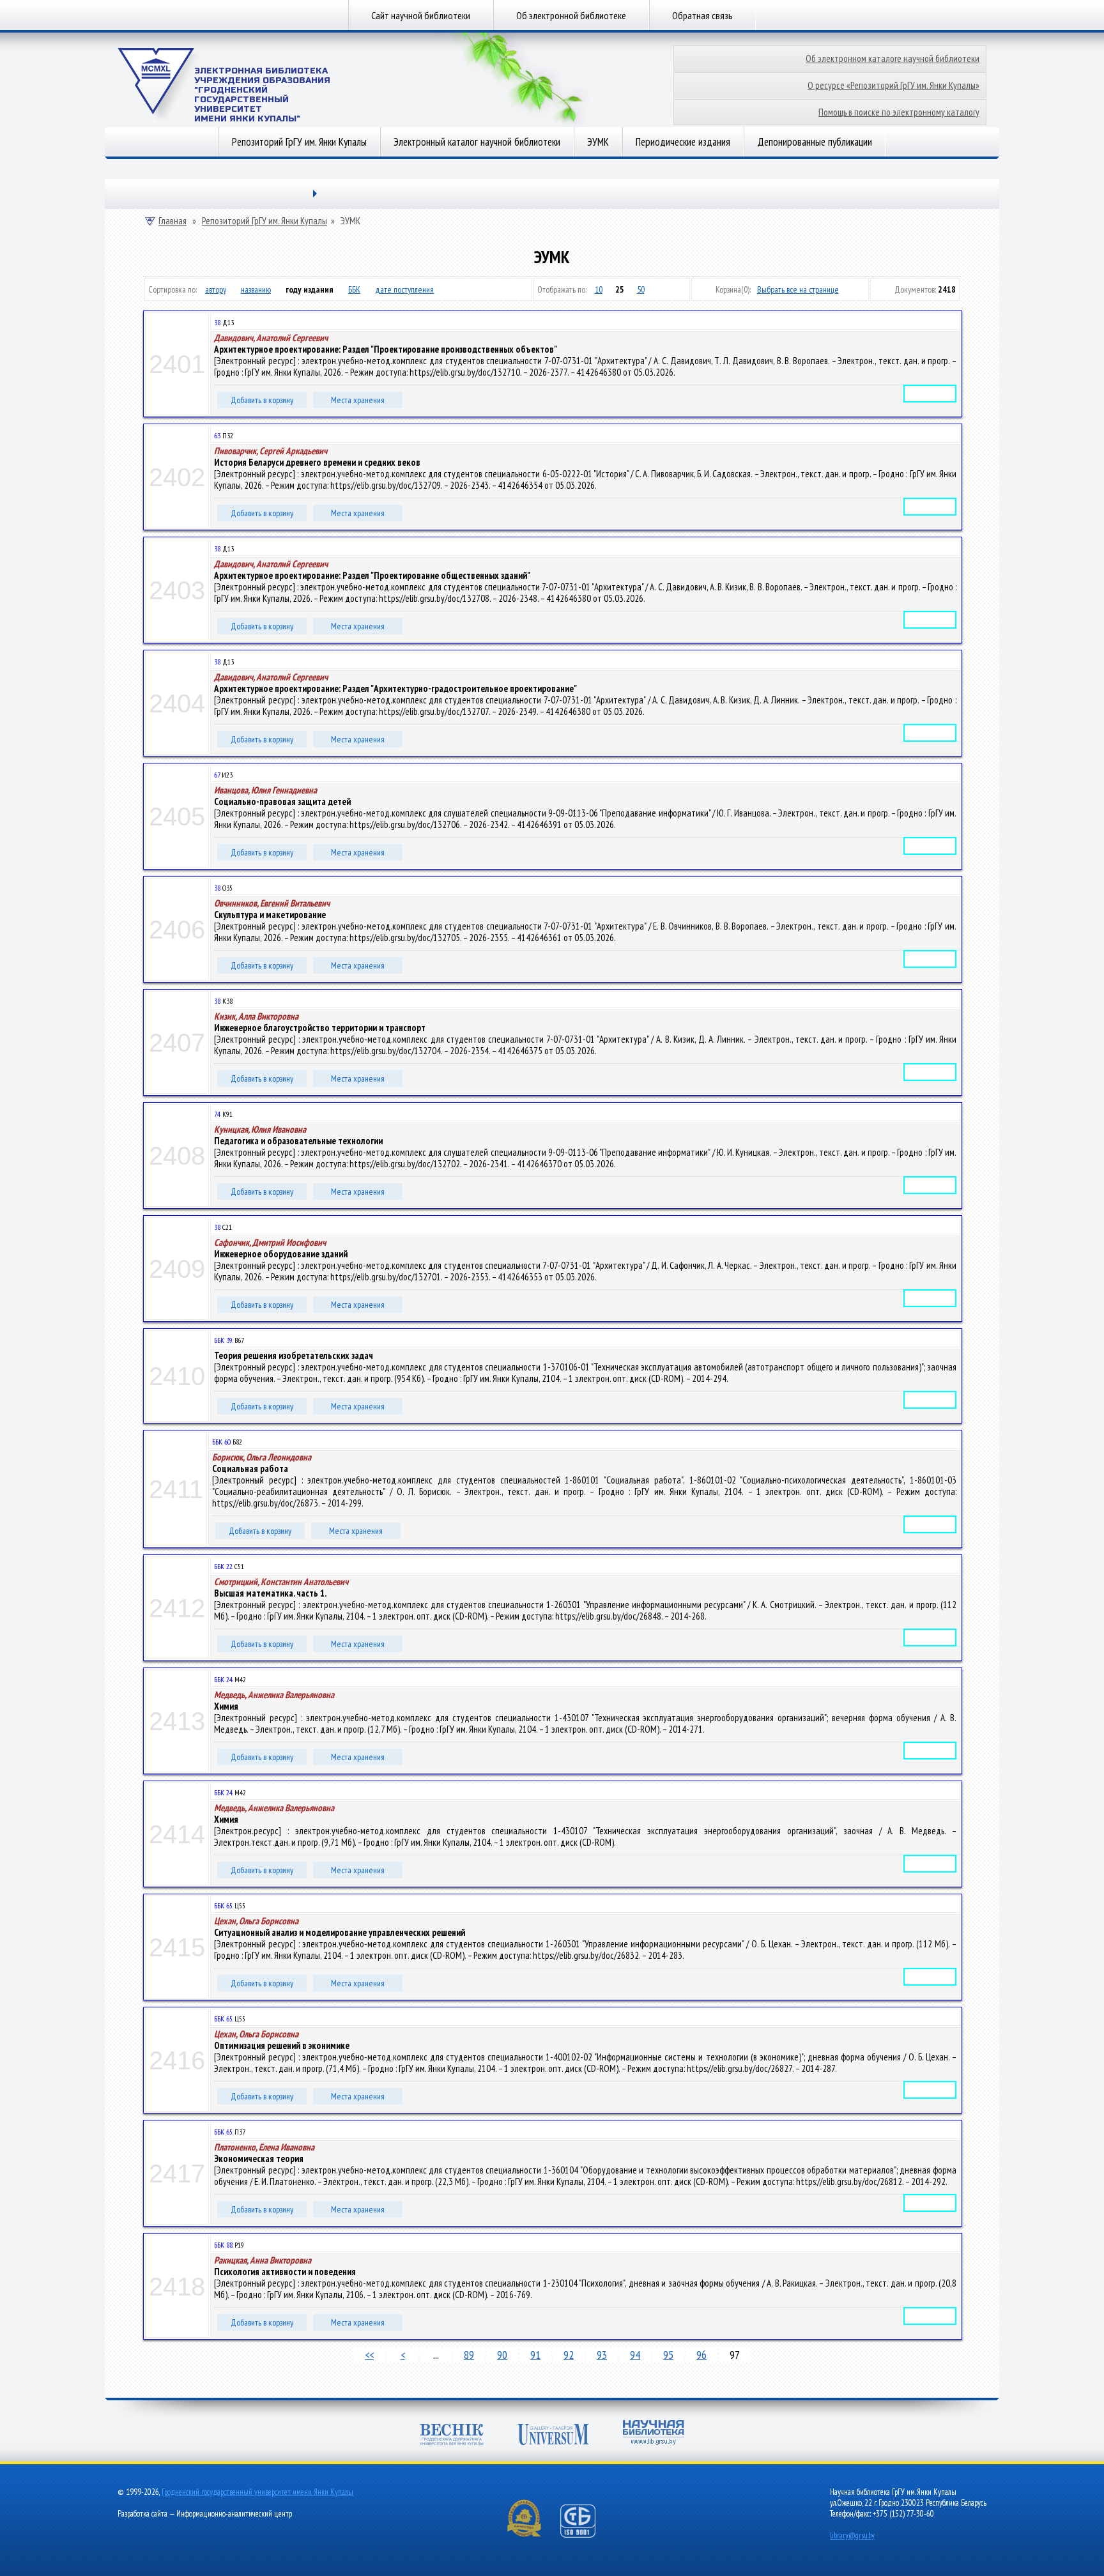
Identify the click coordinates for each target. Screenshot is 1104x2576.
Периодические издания (683, 142)
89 (469, 2355)
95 (668, 2355)
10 (599, 289)
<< (369, 2355)
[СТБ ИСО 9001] (586, 2535)
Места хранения (358, 400)
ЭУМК (598, 142)
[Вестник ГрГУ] (452, 2436)
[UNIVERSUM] (553, 2436)
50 (641, 289)
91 (535, 2355)
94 (635, 2355)
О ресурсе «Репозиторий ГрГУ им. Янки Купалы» (893, 85)
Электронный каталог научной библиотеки (477, 142)
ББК (354, 289)
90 (502, 2355)
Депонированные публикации (815, 142)
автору (216, 289)
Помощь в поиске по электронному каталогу (899, 112)
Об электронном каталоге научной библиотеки (893, 58)
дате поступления (404, 289)
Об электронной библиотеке (571, 15)
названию (256, 289)
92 (569, 2355)
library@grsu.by (852, 2535)
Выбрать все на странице (798, 289)
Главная (172, 221)
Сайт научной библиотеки (421, 15)
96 (701, 2355)
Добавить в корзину (262, 400)
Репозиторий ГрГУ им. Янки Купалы (299, 142)
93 (602, 2355)
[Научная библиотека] (654, 2434)
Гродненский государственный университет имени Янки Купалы (257, 2492)
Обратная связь (702, 15)
